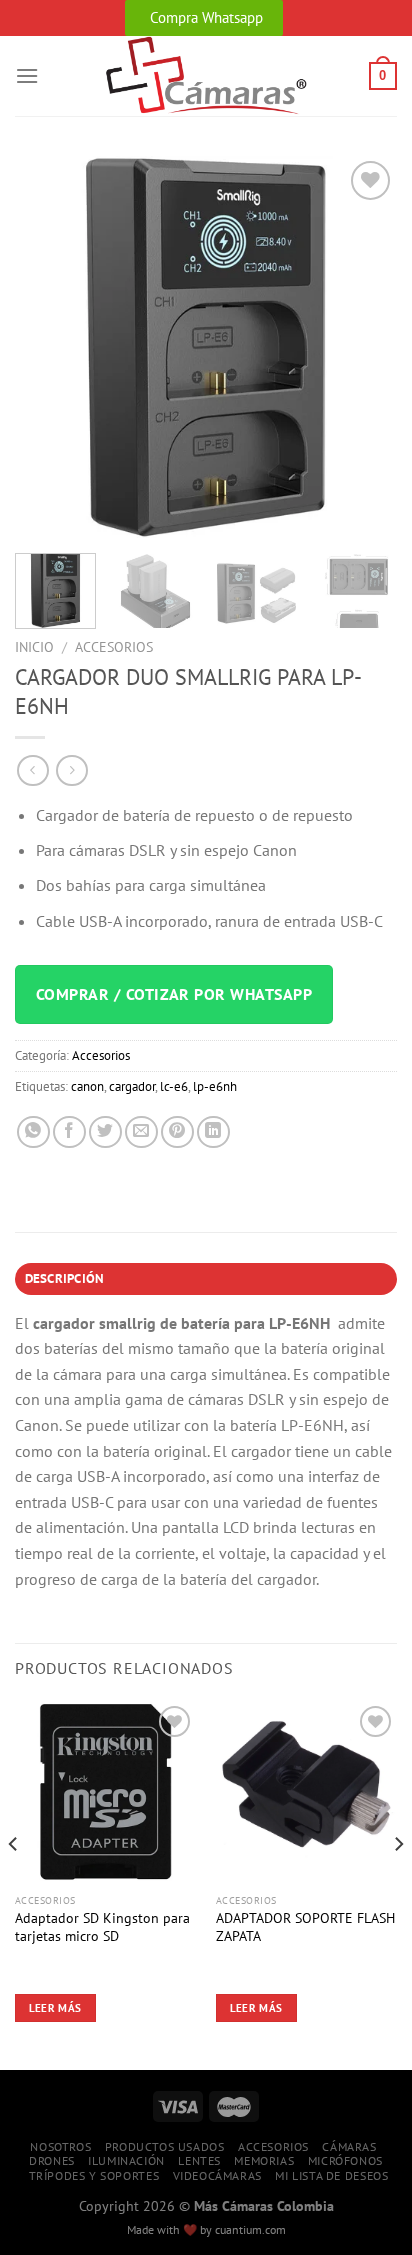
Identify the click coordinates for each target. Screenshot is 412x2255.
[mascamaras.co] (206, 76)
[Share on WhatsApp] (33, 1132)
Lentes (199, 2160)
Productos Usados (165, 2146)
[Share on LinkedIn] (213, 1132)
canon (87, 1086)
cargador (132, 1086)
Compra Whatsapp (206, 17)
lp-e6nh (215, 1086)
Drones (52, 2160)
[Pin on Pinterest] (177, 1132)
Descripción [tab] (65, 1278)
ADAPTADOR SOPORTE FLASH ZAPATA (305, 1927)
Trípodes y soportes (94, 2175)
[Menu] (27, 75)
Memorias (264, 2160)
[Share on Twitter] (105, 1132)
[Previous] (48, 347)
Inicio (34, 647)
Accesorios (114, 647)
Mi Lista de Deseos (331, 2175)
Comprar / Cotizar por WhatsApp (174, 994)
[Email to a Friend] (141, 1132)
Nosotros (60, 2146)
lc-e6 (174, 1086)
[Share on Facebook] (69, 1132)
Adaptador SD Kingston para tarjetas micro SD (102, 1927)
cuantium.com (250, 2229)
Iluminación (126, 2160)
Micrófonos (345, 2160)
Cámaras (349, 2146)
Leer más (55, 2008)
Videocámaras (217, 2175)
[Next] (364, 347)
